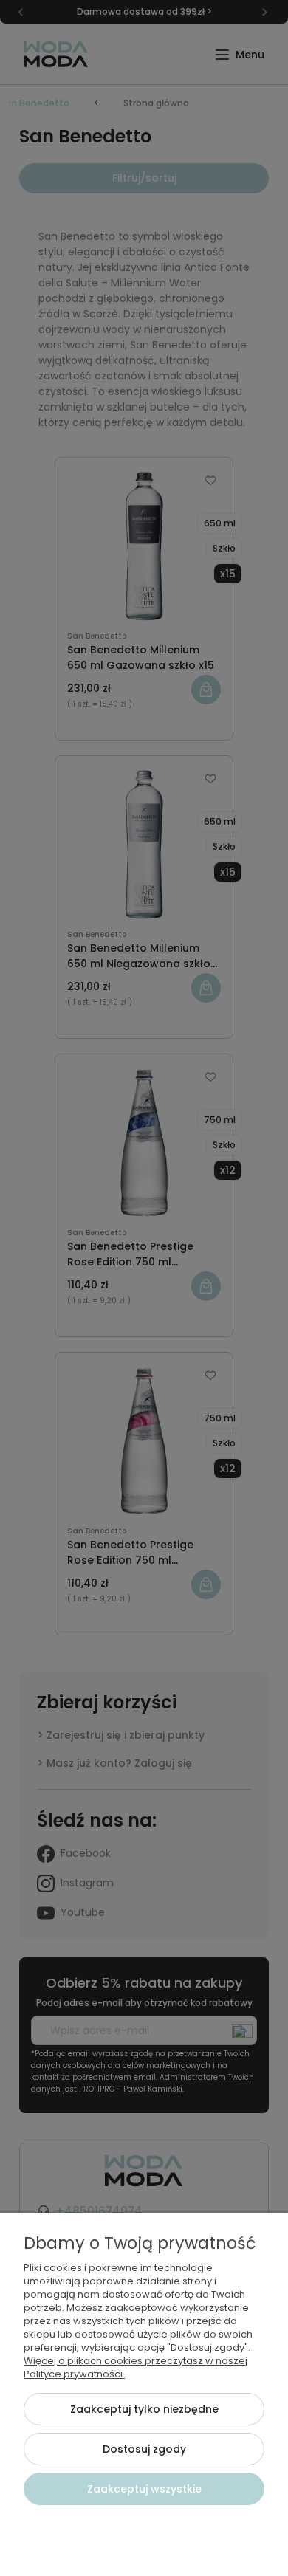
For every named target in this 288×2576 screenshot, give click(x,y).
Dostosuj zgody (144, 2449)
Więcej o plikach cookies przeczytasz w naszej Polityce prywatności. (136, 2367)
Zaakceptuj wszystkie (144, 2489)
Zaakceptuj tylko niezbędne (144, 2409)
